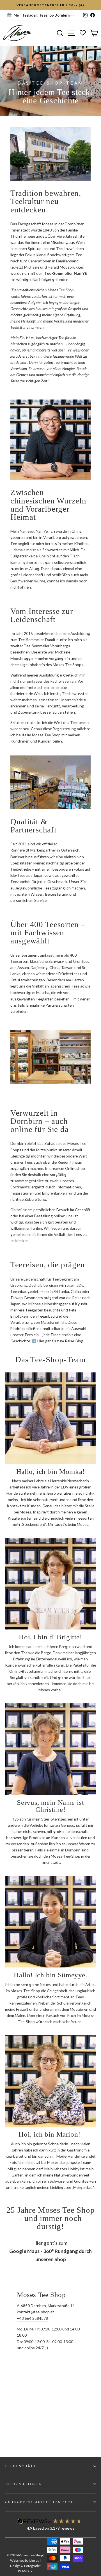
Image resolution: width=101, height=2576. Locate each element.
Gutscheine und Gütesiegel (39, 2502)
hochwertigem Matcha (30, 992)
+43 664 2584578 (32, 2318)
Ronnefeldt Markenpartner (33, 850)
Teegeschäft (21, 2466)
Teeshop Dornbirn (54, 15)
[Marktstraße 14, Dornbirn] (50, 2366)
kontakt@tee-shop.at (35, 2312)
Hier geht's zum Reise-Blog (60, 1341)
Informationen (24, 2484)
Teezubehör (21, 881)
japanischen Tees (65, 986)
